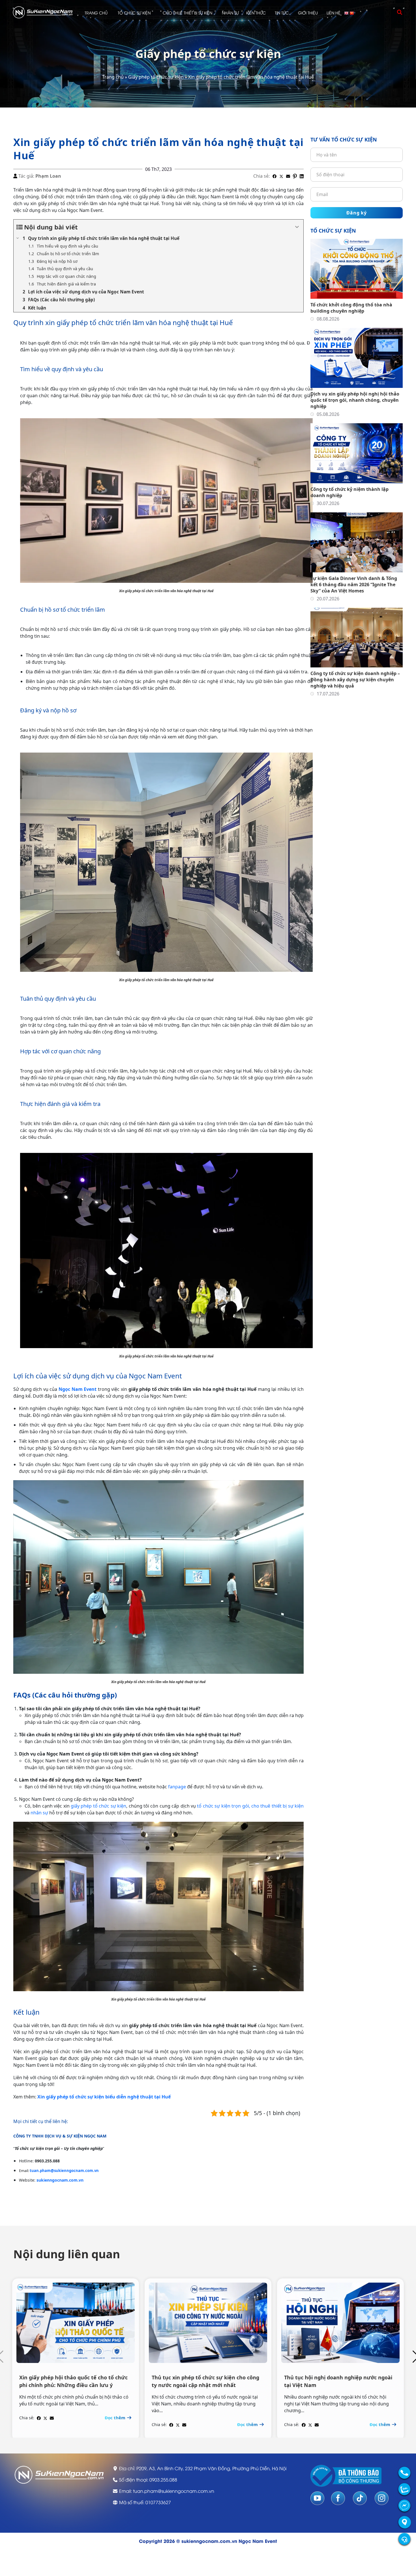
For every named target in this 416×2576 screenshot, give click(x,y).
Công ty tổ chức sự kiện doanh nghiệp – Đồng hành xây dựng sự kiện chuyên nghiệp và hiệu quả (355, 680)
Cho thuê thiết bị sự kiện (187, 13)
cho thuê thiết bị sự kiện (277, 1806)
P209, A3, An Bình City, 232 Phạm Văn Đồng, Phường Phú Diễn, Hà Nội (211, 2468)
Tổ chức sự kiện (134, 13)
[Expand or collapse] (297, 227)
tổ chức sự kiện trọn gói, (223, 1806)
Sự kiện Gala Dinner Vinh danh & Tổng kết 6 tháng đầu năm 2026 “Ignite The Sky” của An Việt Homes (354, 585)
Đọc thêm (116, 2418)
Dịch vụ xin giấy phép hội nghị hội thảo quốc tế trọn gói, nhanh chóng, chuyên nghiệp (355, 400)
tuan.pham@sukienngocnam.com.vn (64, 2171)
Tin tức (282, 13)
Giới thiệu (308, 13)
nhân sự (39, 1813)
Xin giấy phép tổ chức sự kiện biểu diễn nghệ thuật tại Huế (104, 2097)
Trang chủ (96, 13)
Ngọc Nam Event (78, 1389)
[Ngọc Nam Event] (43, 12)
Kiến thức (256, 13)
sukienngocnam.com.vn (60, 2180)
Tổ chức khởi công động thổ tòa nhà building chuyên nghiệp (351, 308)
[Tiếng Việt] (352, 13)
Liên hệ (334, 13)
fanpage (177, 1787)
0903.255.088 (163, 2480)
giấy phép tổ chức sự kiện (98, 1806)
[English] (347, 13)
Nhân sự (230, 13)
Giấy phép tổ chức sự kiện (156, 77)
